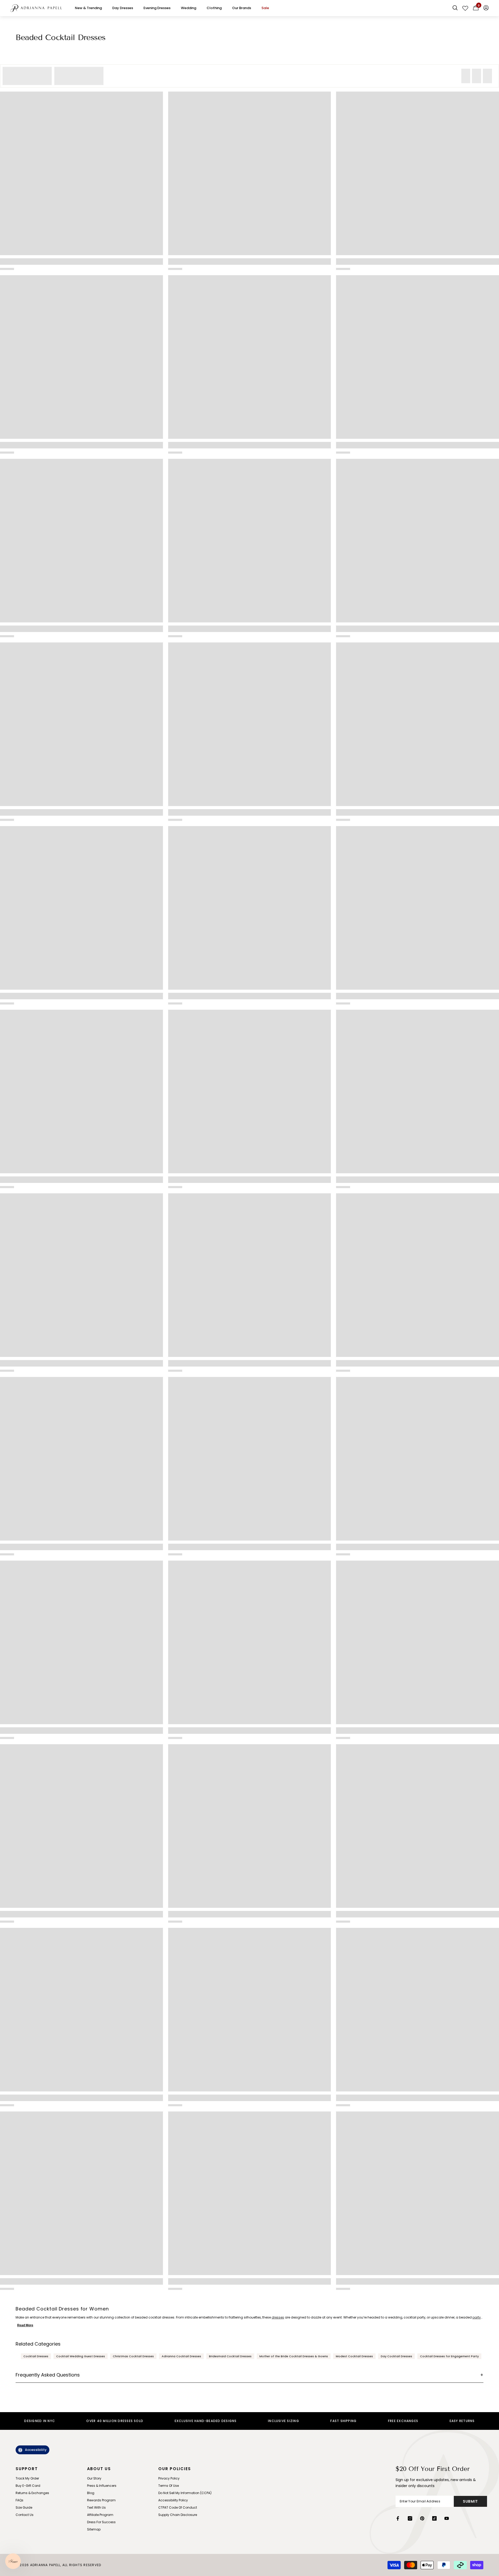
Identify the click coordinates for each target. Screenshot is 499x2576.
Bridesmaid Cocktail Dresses (230, 2356)
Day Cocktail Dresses (396, 2356)
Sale (265, 8)
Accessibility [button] (36, 2450)
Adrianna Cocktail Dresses (181, 2356)
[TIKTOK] (434, 2518)
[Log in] (486, 8)
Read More (25, 2325)
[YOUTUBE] (447, 2518)
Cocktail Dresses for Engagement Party (449, 2356)
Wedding (189, 8)
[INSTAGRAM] (410, 2518)
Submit (470, 2501)
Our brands (242, 8)
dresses (278, 2317)
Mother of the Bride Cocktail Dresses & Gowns (294, 2356)
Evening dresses (157, 8)
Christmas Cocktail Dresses (133, 2356)
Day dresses (123, 8)
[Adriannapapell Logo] (36, 8)
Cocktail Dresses (36, 2356)
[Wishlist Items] (465, 8)
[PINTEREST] (422, 2518)
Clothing (214, 8)
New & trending (88, 8)
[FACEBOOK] (398, 2518)
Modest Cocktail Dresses (354, 2356)
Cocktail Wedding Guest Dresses (81, 2356)
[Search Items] (455, 8)
